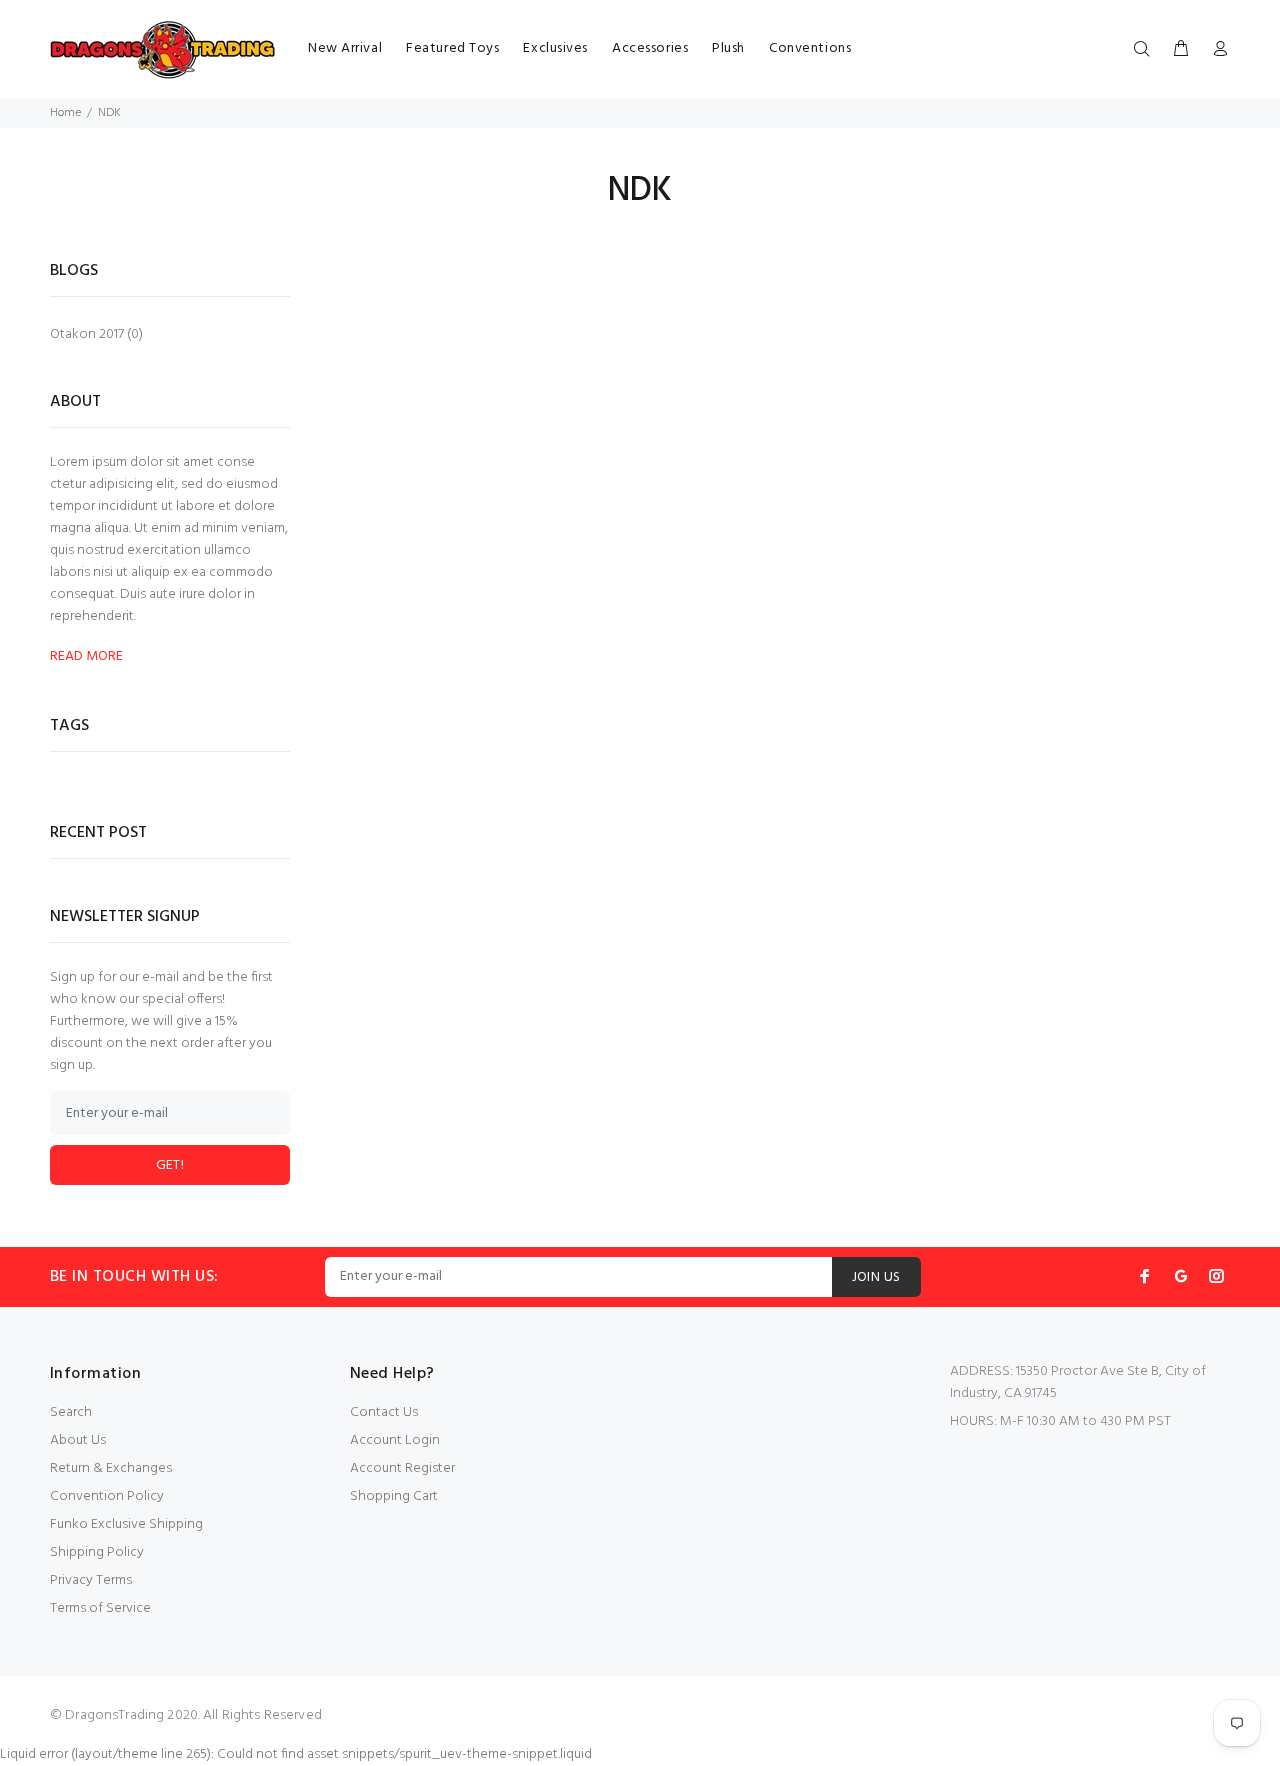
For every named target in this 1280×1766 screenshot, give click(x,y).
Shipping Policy (97, 1552)
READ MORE (86, 657)
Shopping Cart (394, 1496)
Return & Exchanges (111, 1468)
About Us (78, 1440)
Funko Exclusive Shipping (126, 1524)
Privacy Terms (91, 1580)
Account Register (402, 1468)
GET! (170, 1165)
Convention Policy (107, 1496)
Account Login (395, 1440)
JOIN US (876, 1277)
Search (71, 1412)
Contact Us (384, 1412)
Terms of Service (100, 1608)
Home (65, 113)
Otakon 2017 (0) (96, 333)
